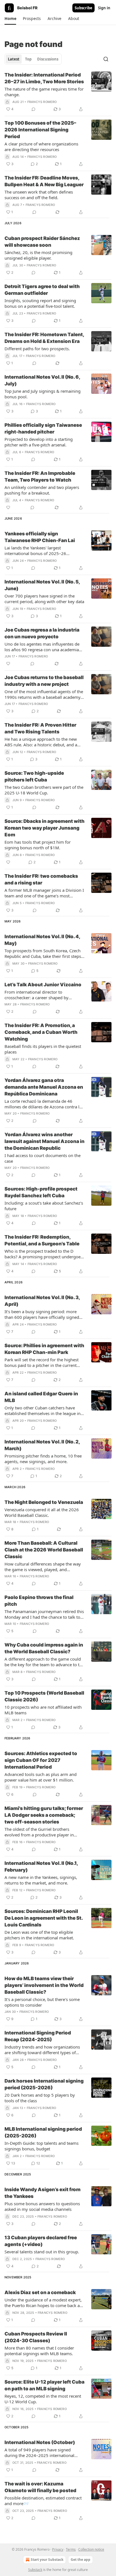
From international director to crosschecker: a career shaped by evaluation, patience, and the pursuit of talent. (42, 995)
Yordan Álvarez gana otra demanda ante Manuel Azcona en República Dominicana (44, 1087)
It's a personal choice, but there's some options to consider (42, 2002)
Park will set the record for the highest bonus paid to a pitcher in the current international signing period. (42, 1362)
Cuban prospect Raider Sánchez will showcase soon (42, 242)
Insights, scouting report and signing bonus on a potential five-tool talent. (40, 303)
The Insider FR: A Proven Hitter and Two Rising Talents (40, 728)
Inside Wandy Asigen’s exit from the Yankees (43, 2193)
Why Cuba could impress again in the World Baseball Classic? (44, 1648)
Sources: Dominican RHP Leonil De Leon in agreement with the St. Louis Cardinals (43, 1918)
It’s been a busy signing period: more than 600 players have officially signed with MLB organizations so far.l (42, 1314)
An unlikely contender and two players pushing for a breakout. (42, 490)
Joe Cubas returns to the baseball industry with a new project (44, 681)
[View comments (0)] (34, 109)
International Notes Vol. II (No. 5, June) (42, 585)
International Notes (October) (40, 2442)
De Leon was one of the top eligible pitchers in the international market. (39, 1935)
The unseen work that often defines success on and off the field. (39, 195)
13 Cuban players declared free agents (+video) (41, 2241)
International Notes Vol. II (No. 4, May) (42, 940)
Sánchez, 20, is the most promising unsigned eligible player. (38, 255)
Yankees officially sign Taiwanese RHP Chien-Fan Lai (40, 537)
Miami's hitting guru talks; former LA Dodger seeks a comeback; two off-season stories (44, 1815)
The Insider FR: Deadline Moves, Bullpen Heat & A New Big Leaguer (44, 181)
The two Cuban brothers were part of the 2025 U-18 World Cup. (44, 790)
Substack (35, 2570)
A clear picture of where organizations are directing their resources (41, 147)
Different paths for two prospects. (37, 349)
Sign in (104, 8)
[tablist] (33, 59)
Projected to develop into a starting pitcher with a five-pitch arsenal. (39, 442)
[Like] (8, 507)
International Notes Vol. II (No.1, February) (41, 1867)
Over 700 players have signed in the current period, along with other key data (44, 599)
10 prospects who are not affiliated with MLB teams (43, 1710)
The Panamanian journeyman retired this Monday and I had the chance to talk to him (44, 1614)
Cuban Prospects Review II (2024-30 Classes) (36, 2337)
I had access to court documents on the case (43, 1158)
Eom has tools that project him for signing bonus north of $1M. (38, 845)
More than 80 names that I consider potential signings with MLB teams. (39, 2351)
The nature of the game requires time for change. (44, 92)
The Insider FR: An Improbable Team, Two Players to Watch (40, 477)
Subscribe (83, 8)
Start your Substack (47, 2560)
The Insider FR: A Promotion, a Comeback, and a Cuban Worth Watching (41, 1032)
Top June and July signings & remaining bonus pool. (43, 394)
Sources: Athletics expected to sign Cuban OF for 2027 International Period (41, 1760)
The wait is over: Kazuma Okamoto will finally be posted (40, 2487)
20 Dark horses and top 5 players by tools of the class (40, 2098)
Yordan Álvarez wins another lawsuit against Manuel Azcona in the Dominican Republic (44, 1141)
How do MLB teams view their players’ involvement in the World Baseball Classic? (44, 1985)
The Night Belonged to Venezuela (44, 1502)
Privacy (58, 2549)
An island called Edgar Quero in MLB (41, 1397)
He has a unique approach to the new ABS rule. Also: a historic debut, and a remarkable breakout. (41, 742)
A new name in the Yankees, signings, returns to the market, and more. (41, 1880)
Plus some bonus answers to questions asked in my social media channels (42, 2206)
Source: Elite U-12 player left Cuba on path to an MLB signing (44, 2385)
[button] (10, 19)
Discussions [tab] (48, 59)
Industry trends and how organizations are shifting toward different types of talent (42, 2050)
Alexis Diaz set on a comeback (40, 2292)
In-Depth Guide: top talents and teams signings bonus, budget (42, 2146)
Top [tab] (28, 59)
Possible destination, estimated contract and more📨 (43, 2501)
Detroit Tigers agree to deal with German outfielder (42, 290)
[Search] (106, 59)
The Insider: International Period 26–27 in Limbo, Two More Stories (44, 78)
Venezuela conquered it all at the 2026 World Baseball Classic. (42, 1512)
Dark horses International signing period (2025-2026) (44, 2084)
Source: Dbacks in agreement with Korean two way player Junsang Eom (44, 828)
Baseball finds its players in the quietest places (43, 1049)
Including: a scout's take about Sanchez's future (44, 1206)
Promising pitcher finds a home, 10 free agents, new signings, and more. (43, 1459)
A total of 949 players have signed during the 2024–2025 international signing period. (39, 2453)
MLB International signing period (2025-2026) (43, 2132)
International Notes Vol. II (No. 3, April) (42, 1301)
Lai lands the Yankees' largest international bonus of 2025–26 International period (35, 551)
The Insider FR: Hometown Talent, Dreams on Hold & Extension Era (44, 338)
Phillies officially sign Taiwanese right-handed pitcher (43, 428)
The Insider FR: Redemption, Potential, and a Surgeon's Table (42, 1240)
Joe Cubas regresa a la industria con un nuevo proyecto (42, 633)
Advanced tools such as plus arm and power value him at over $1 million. (41, 1777)
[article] (58, 92)
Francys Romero (42, 102)
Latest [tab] (14, 59)
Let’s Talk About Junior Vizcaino (43, 985)
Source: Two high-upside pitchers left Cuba (34, 776)
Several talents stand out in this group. (42, 2252)
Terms (71, 2549)
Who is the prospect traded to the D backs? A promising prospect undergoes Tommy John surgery (43, 1254)
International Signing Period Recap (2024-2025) (38, 2036)
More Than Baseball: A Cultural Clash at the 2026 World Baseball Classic (44, 1550)
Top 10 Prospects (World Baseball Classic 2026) (44, 1696)
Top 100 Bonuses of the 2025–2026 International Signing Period (40, 130)
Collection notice (91, 2549)
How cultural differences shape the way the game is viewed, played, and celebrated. (43, 1567)
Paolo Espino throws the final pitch (39, 1601)
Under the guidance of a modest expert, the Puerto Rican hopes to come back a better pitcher (43, 2303)
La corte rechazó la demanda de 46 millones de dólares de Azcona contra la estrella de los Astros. (43, 1104)
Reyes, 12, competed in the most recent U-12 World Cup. (43, 2399)
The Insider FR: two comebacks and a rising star (41, 879)
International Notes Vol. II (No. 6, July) (42, 380)
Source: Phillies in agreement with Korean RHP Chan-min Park (44, 1349)
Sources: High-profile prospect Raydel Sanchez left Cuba (41, 1192)
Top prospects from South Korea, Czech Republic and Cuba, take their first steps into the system (43, 953)
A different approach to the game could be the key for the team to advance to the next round (44, 1662)
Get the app (81, 2560)
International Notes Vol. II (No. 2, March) (42, 1445)
